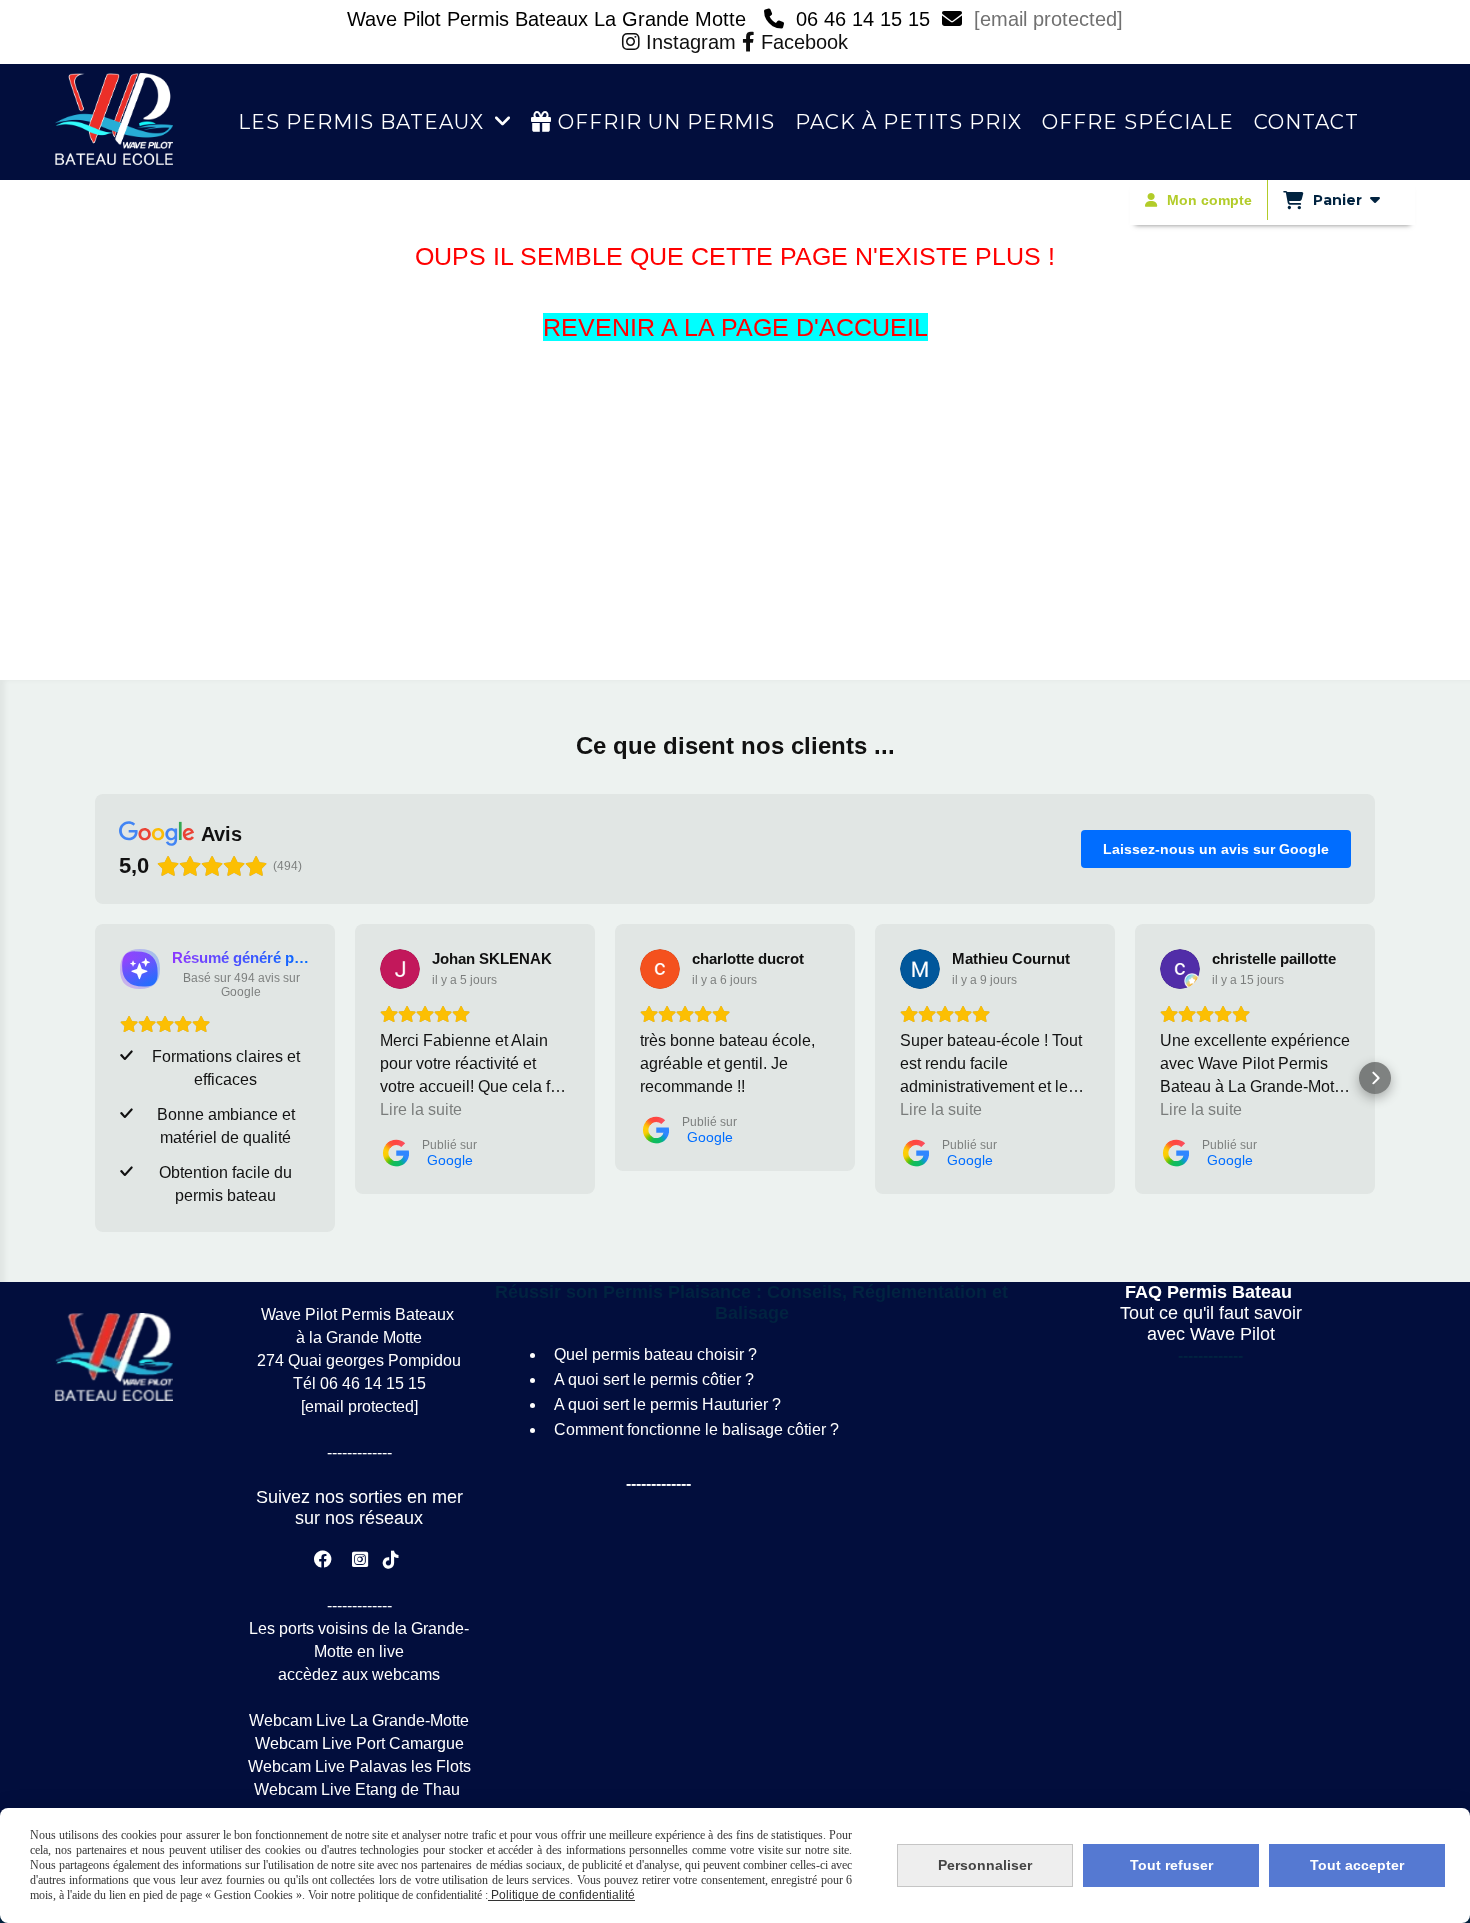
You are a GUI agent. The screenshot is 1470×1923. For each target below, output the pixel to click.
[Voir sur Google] (400, 969)
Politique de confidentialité (561, 1895)
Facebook (801, 42)
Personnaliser (985, 1865)
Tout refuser (1171, 1865)
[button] (95, 1078)
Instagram (682, 42)
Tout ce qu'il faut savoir (1211, 1313)
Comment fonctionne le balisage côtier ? (696, 1429)
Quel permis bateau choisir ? (655, 1354)
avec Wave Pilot (1211, 1334)
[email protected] (1048, 19)
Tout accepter (1357, 1865)
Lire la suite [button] (421, 1109)
